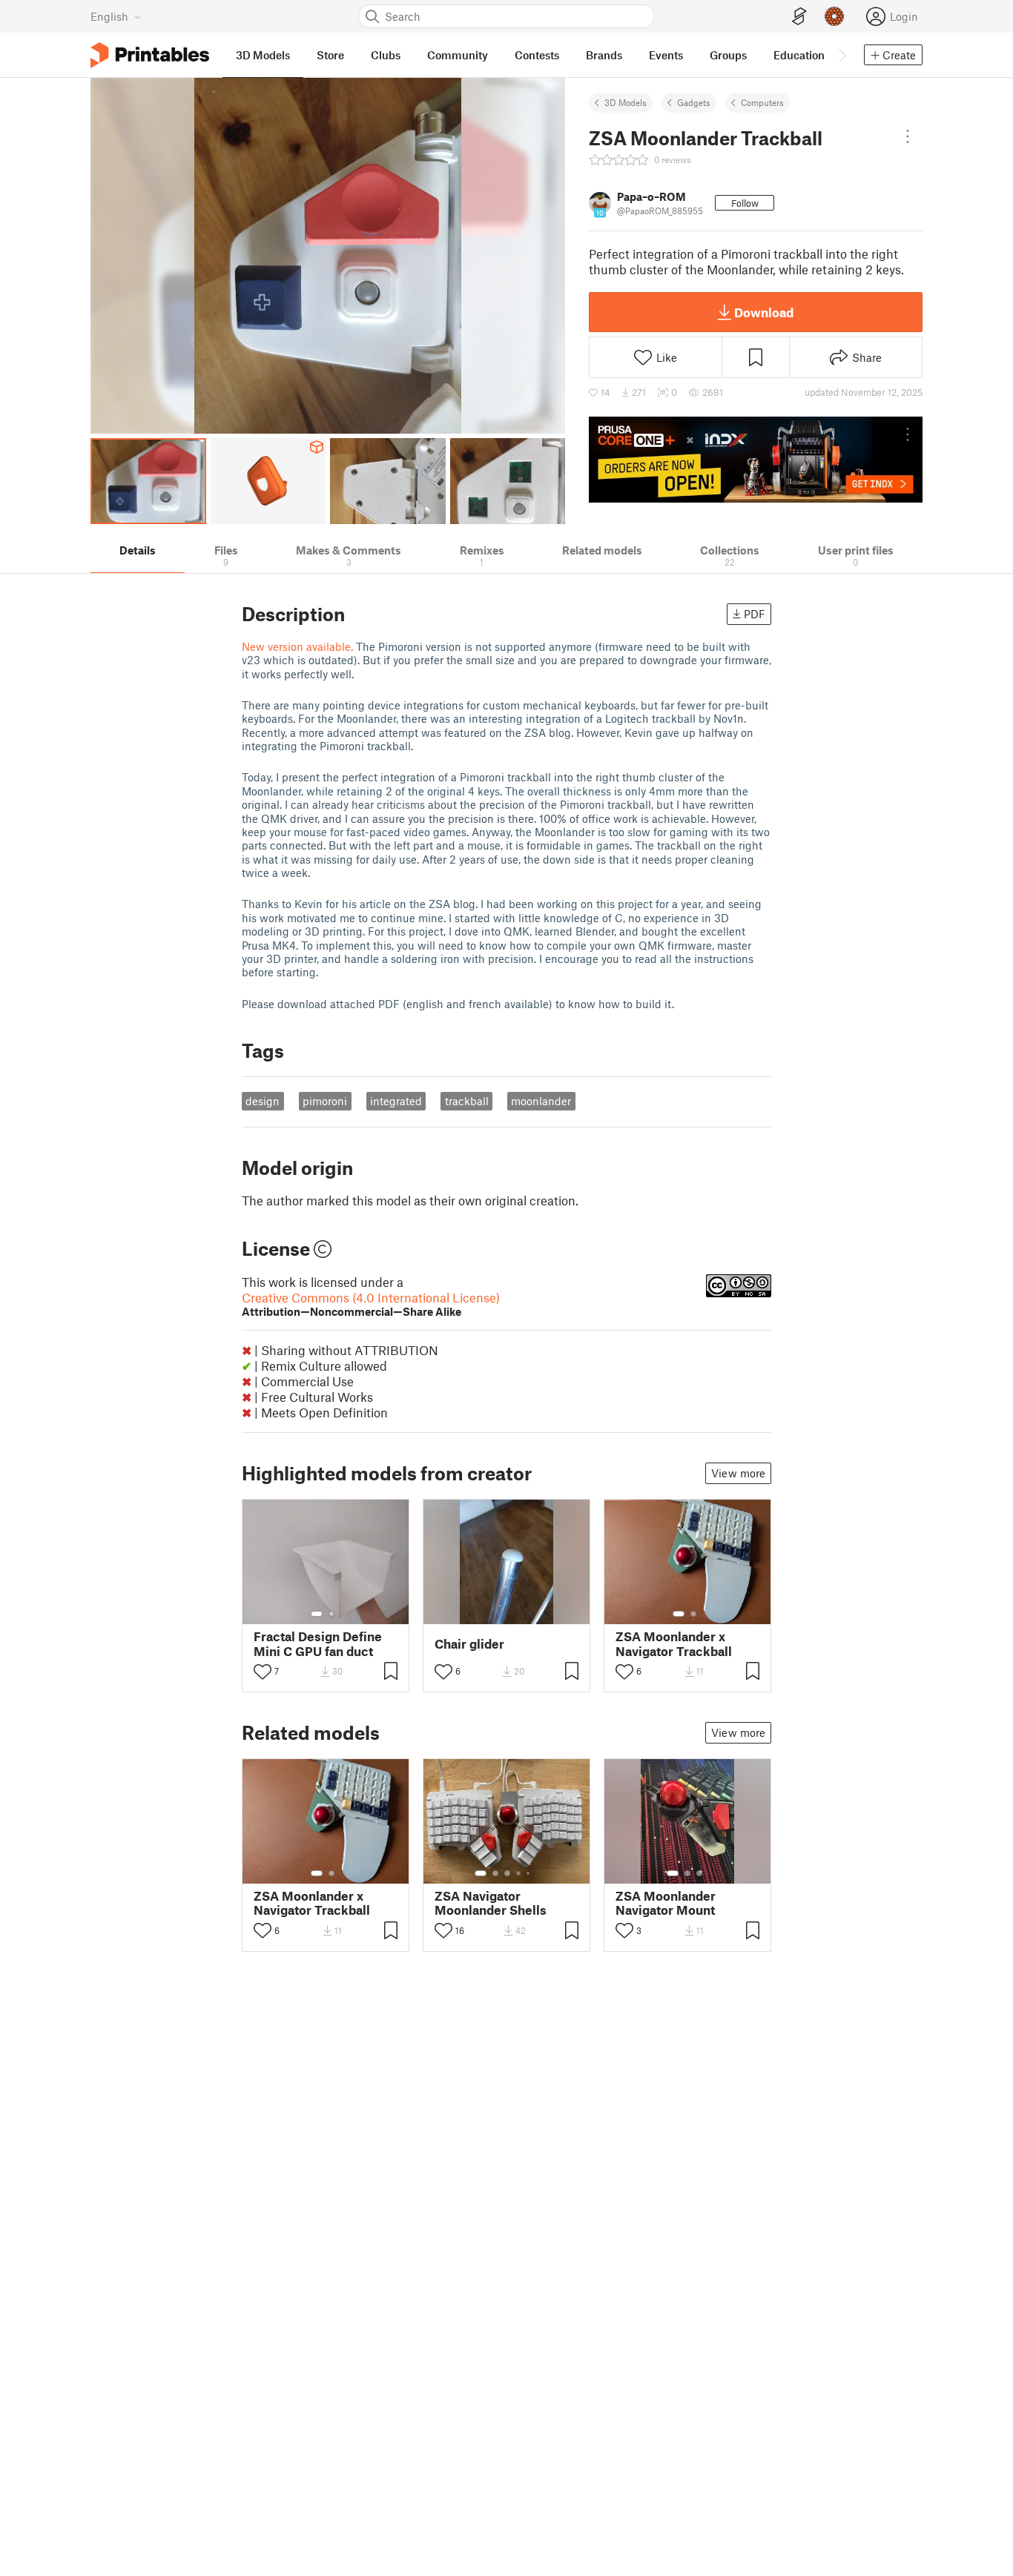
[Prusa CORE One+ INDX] (756, 460)
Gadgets (694, 102)
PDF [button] (755, 614)
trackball (467, 1101)
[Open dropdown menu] (908, 136)
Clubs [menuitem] (386, 55)
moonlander (541, 1101)
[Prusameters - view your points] (834, 16)
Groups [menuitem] (728, 55)
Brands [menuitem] (604, 55)
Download (764, 312)
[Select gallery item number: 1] (317, 1614)
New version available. (297, 646)
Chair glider (469, 1644)
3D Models (626, 102)
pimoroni (325, 1101)
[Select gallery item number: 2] (331, 1614)
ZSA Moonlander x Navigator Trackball (674, 1643)
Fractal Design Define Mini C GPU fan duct (318, 1643)
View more (738, 1473)
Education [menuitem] (799, 55)
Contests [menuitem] (537, 55)
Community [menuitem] (458, 55)
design (263, 1101)
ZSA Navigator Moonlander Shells (491, 1903)
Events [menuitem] (666, 55)
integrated (396, 1101)
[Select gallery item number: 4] (519, 1873)
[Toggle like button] (263, 1672)
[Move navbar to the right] (842, 55)
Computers (762, 102)
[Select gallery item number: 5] (529, 1873)
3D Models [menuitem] (263, 55)
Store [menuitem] (330, 55)
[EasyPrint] (799, 17)
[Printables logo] (150, 55)
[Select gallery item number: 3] (507, 1873)
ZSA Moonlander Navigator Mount (666, 1903)
